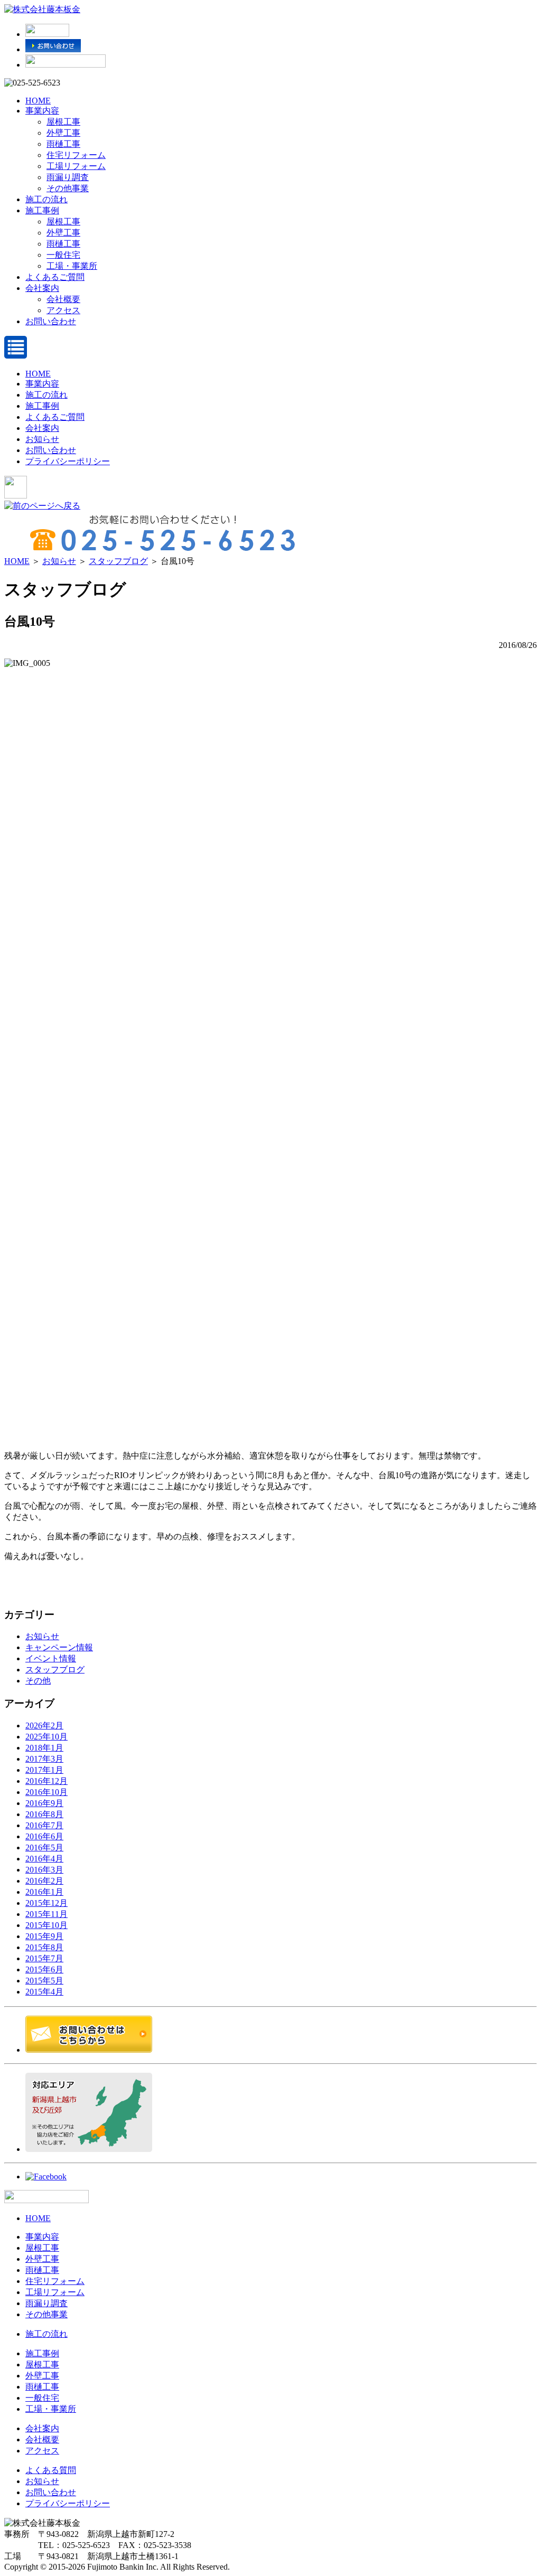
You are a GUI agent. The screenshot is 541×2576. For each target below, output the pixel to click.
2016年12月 (46, 1781)
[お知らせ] (47, 34)
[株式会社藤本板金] (42, 9)
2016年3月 (44, 1870)
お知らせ (42, 439)
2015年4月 (44, 1992)
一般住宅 (63, 255)
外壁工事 (63, 133)
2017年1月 (44, 1770)
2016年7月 (44, 1825)
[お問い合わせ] (53, 49)
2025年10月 (46, 1737)
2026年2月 (44, 1726)
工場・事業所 (72, 266)
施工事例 (42, 210)
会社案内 (42, 288)
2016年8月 (44, 1814)
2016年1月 (44, 1892)
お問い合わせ (51, 321)
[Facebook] (46, 2177)
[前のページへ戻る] (42, 506)
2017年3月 (44, 1759)
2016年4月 (44, 1859)
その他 (38, 1681)
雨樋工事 (63, 144)
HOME (38, 101)
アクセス (63, 310)
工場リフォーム (76, 166)
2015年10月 (46, 1925)
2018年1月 (44, 1748)
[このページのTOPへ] (46, 2200)
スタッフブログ (118, 561)
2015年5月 (44, 1981)
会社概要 (63, 299)
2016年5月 (44, 1848)
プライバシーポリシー (68, 461)
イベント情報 (51, 1658)
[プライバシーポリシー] (66, 65)
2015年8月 (44, 1947)
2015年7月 (44, 1958)
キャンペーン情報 (59, 1647)
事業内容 (42, 111)
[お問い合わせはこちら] (89, 2050)
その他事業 (68, 188)
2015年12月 (46, 1903)
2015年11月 (46, 1914)
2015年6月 (44, 1969)
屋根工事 (63, 122)
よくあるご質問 (55, 277)
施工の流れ (46, 199)
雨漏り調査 (68, 177)
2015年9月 (44, 1936)
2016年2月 (44, 1881)
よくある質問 (51, 2470)
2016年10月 (46, 1792)
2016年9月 (44, 1803)
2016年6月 (44, 1836)
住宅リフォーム (76, 155)
